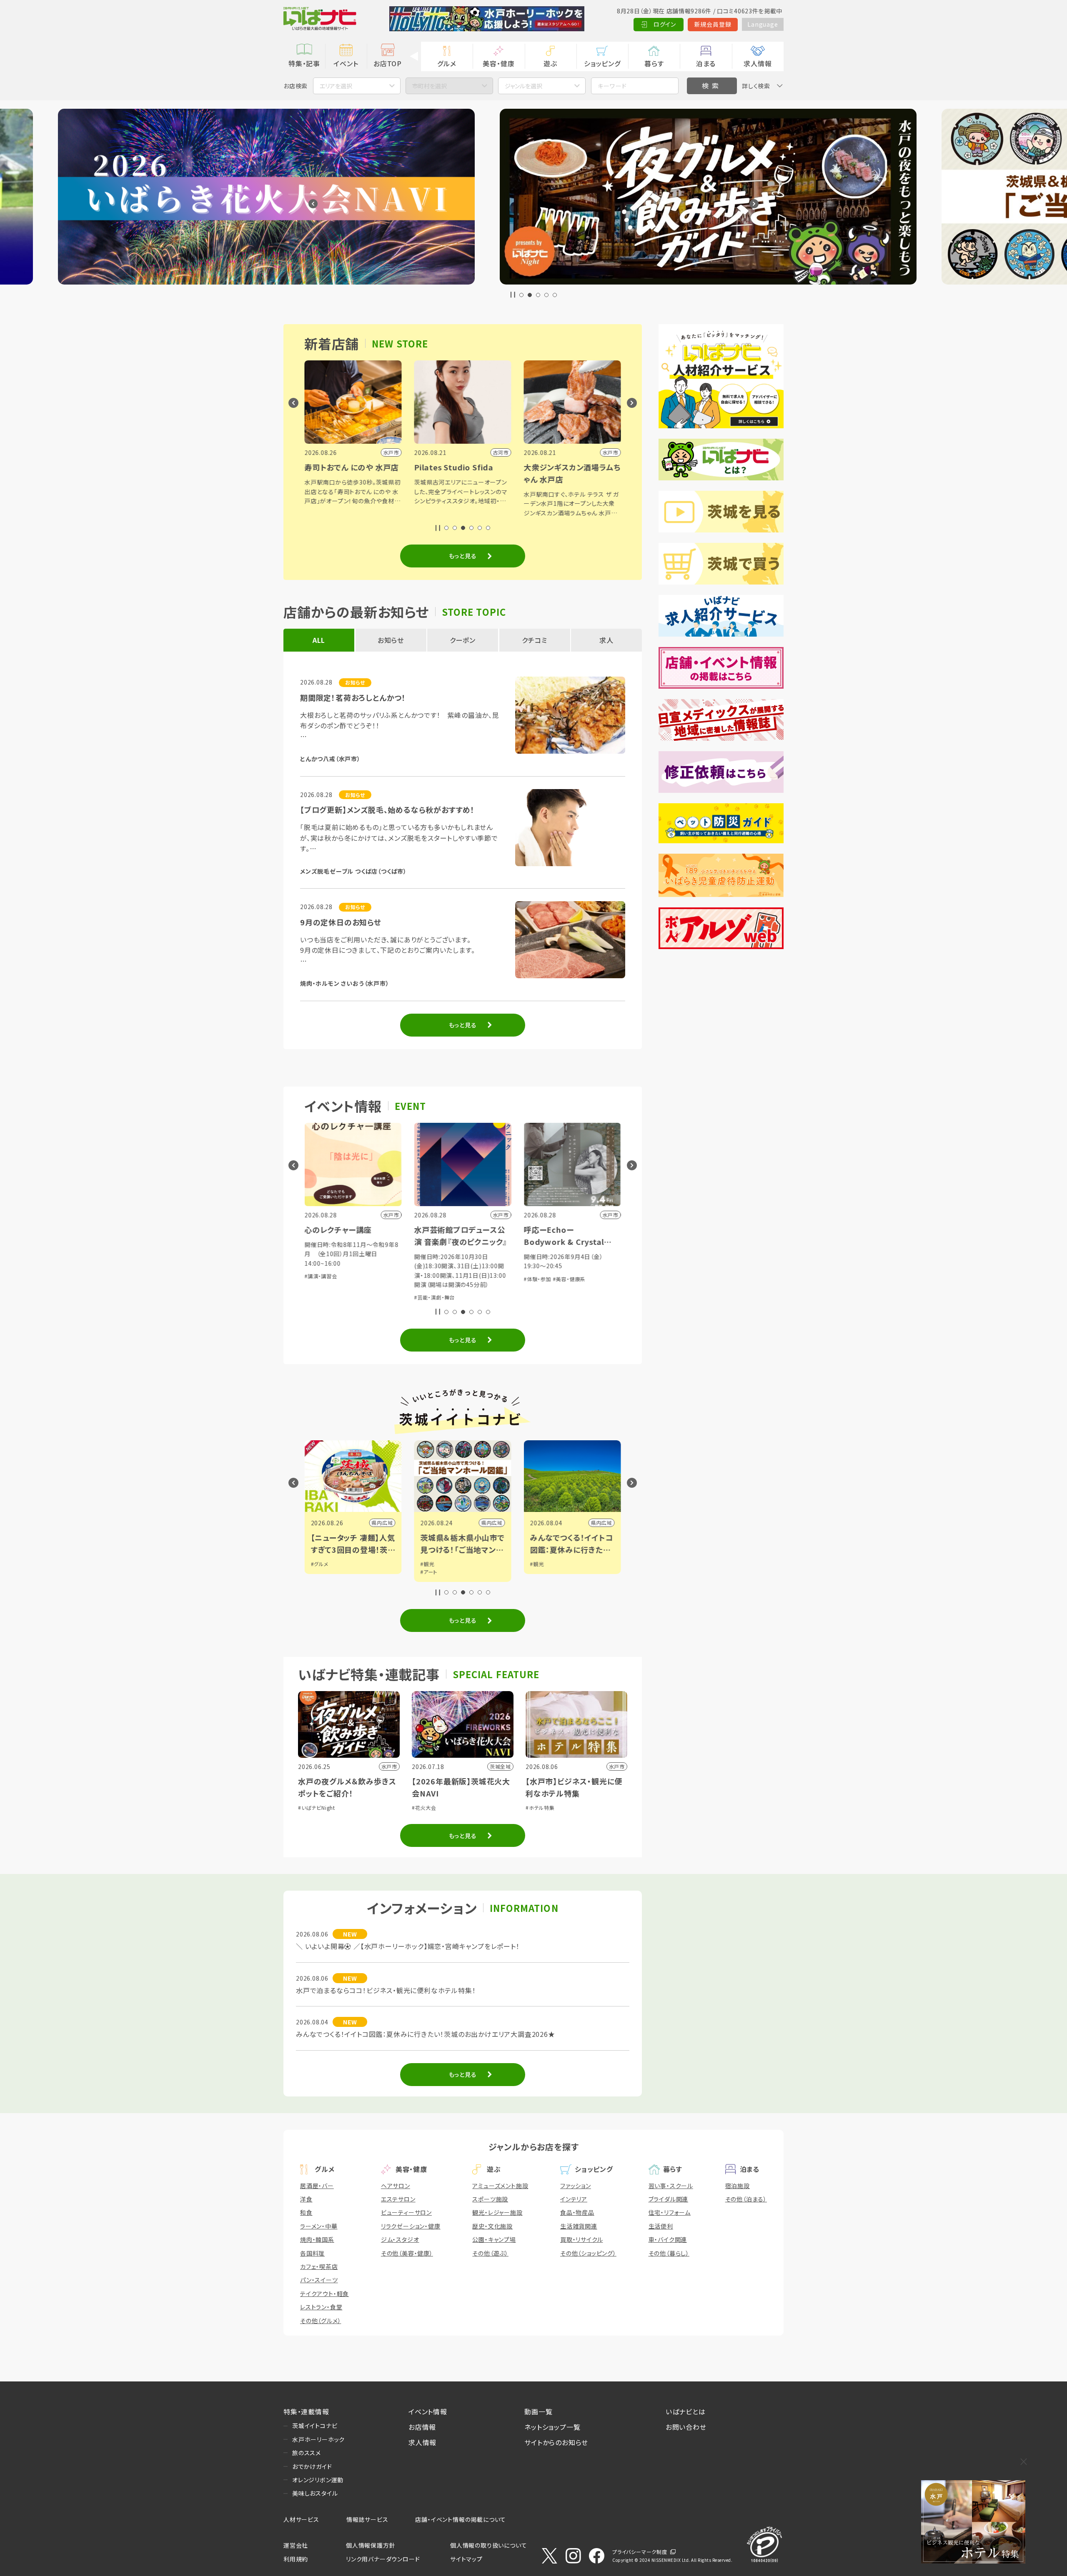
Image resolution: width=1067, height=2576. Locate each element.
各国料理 (312, 2253)
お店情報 (422, 2427)
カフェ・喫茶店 (319, 2266)
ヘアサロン (396, 2186)
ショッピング (602, 63)
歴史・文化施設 (492, 2226)
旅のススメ (307, 2453)
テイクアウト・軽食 (324, 2294)
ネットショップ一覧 (552, 2427)
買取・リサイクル (581, 2239)
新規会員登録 (713, 24)
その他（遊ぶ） (490, 2253)
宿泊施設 (738, 2186)
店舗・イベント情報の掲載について (461, 2519)
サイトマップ (466, 2559)
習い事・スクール (671, 2186)
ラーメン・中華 (319, 2226)
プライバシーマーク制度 (640, 2552)
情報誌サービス (367, 2519)
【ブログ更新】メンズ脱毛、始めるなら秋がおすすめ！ (387, 810)
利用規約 (296, 2559)
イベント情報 (428, 2411)
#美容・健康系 (350, 1279)
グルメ (447, 63)
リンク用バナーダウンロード (383, 2559)
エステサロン (398, 2199)
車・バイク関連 (668, 2239)
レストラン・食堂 (321, 2307)
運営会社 (296, 2545)
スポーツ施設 (490, 2199)
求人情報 (758, 63)
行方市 (604, 1523)
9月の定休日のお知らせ (341, 922)
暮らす (654, 63)
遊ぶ (550, 63)
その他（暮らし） (669, 2253)
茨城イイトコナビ (315, 2426)
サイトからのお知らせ (556, 2442)
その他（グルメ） (321, 2321)
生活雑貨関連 (579, 2226)
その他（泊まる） (746, 2199)
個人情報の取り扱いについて (488, 2545)
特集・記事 (304, 63)
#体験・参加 (318, 1279)
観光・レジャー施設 (497, 2212)
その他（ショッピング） (588, 2253)
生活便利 (661, 2226)
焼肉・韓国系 (317, 2239)
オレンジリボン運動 (318, 2480)
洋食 (306, 2199)
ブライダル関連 (669, 2199)
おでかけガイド (312, 2466)
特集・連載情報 (306, 2411)
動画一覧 (538, 2411)
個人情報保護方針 (371, 2545)
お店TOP (388, 63)
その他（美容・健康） (407, 2253)
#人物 (427, 1564)
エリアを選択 (336, 86)
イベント (346, 63)
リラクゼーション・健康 (411, 2226)
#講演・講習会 (431, 1279)
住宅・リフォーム (670, 2212)
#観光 (318, 1564)
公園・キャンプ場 (494, 2239)
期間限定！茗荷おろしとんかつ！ (353, 697)
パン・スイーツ (319, 2280)
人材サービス (301, 2519)
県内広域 (382, 1523)
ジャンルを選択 (523, 86)
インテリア (574, 2199)
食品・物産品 (577, 2212)
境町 (497, 1523)
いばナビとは (686, 2411)
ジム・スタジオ (400, 2239)
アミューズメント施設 (500, 2186)
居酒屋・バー (317, 2186)
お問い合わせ (686, 2427)
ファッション (576, 2186)
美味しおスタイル (315, 2493)
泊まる (706, 63)
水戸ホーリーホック (318, 2439)
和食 (306, 2212)
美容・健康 (498, 63)
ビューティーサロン (406, 2212)
